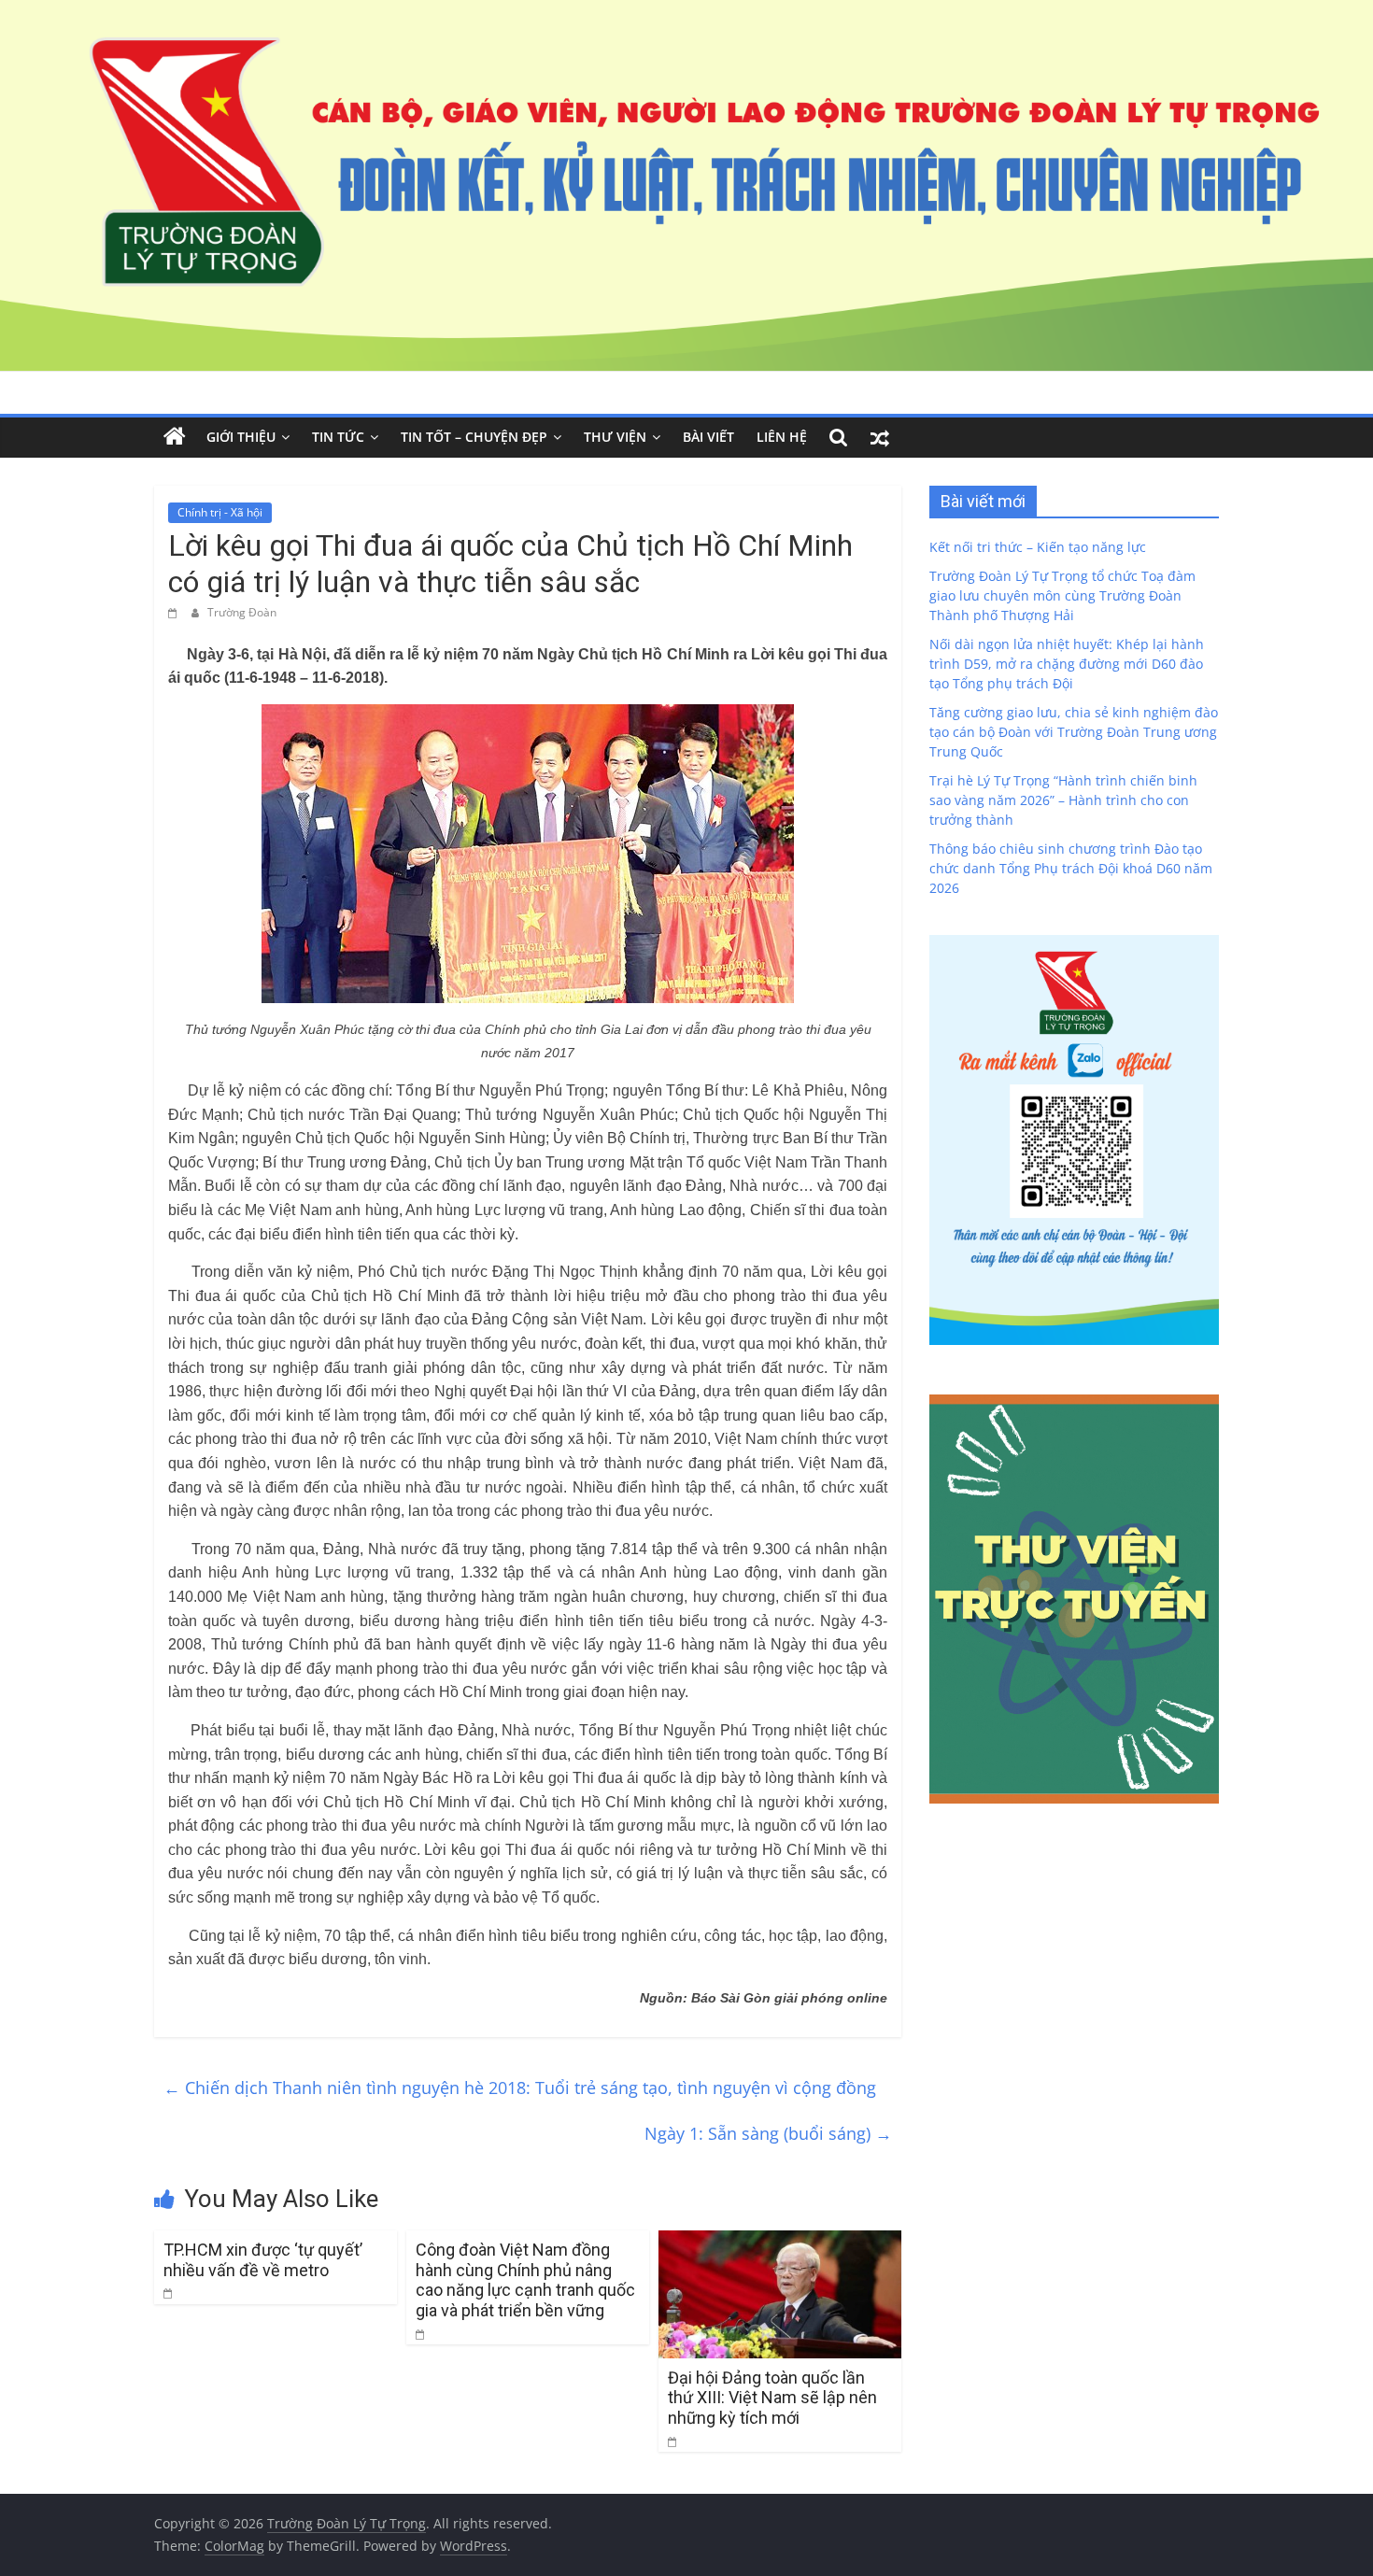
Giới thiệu (241, 437)
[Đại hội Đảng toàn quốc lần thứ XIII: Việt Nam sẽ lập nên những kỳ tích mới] (780, 2242)
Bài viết (708, 437)
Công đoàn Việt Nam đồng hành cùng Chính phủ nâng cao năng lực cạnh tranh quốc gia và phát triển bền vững (525, 2280)
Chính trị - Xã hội (220, 512)
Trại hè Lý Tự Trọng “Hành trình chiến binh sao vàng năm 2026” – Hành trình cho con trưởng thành (1063, 800)
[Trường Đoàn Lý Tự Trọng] (175, 437)
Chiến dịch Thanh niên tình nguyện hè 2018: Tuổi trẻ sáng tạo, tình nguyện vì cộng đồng (520, 2088)
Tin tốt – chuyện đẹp (474, 437)
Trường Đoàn (242, 612)
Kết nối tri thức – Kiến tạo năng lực (1038, 547)
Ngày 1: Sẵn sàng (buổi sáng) (768, 2133)
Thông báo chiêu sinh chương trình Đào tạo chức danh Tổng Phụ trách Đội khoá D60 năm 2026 (1071, 868)
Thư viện (615, 437)
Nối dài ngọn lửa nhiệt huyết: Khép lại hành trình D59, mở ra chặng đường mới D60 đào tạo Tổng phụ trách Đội (1067, 664)
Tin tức (338, 437)
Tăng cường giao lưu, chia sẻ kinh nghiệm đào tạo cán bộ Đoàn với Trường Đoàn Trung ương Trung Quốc (1074, 732)
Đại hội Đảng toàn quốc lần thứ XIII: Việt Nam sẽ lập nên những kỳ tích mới (772, 2398)
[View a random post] (880, 437)
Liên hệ (782, 437)
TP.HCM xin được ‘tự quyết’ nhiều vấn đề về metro (263, 2260)
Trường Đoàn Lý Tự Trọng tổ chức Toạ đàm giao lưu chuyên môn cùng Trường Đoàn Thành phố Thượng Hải (1062, 595)
